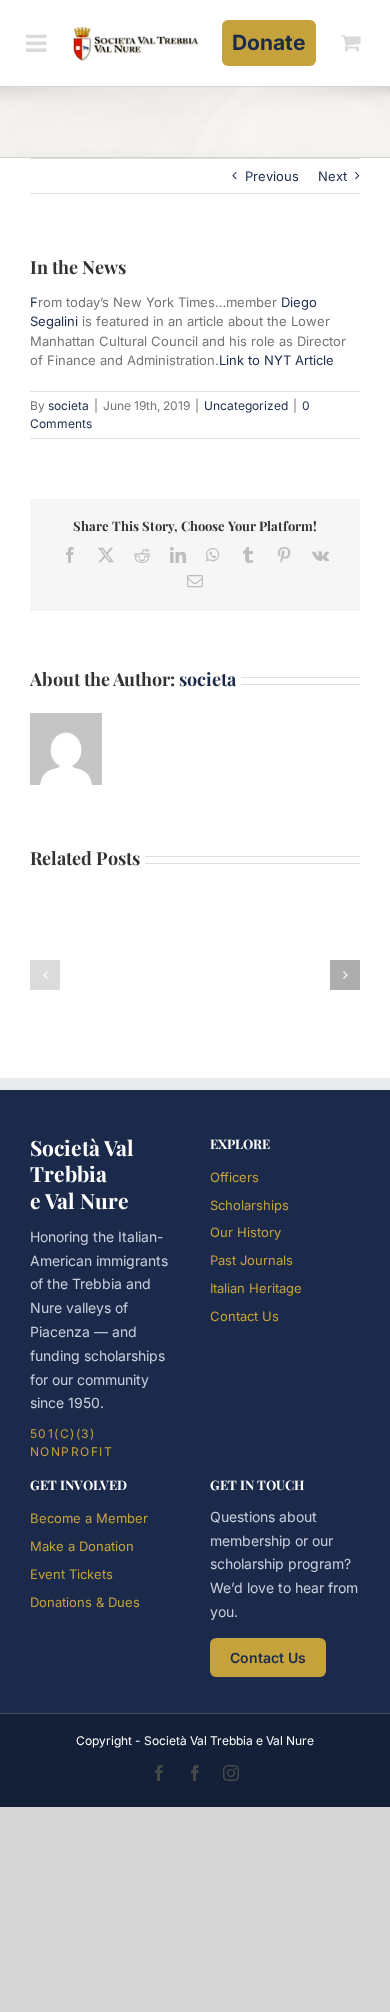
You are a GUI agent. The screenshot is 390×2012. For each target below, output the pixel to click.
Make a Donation (82, 1546)
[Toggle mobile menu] (38, 43)
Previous (272, 176)
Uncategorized (246, 405)
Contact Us (244, 1316)
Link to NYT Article (276, 360)
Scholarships (249, 1205)
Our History (245, 1232)
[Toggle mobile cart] (351, 42)
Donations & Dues (85, 1602)
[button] (45, 975)
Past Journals (251, 1260)
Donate (269, 42)
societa (68, 405)
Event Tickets (71, 1574)
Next (332, 176)
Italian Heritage (256, 1288)
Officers (234, 1177)
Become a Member (89, 1518)
